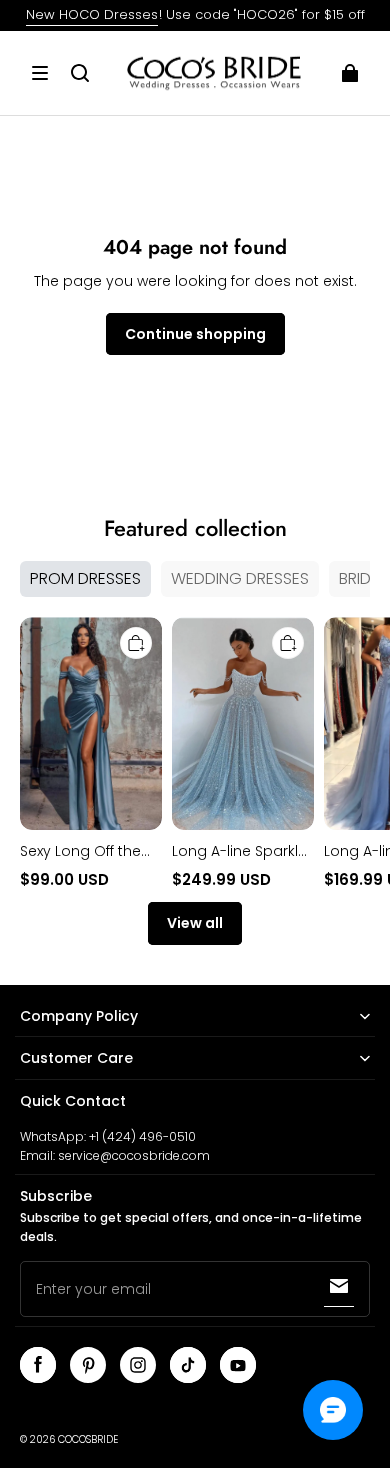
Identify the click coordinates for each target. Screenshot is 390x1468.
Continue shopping (195, 334)
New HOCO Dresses (92, 14)
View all (195, 923)
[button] (40, 73)
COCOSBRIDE (88, 1439)
